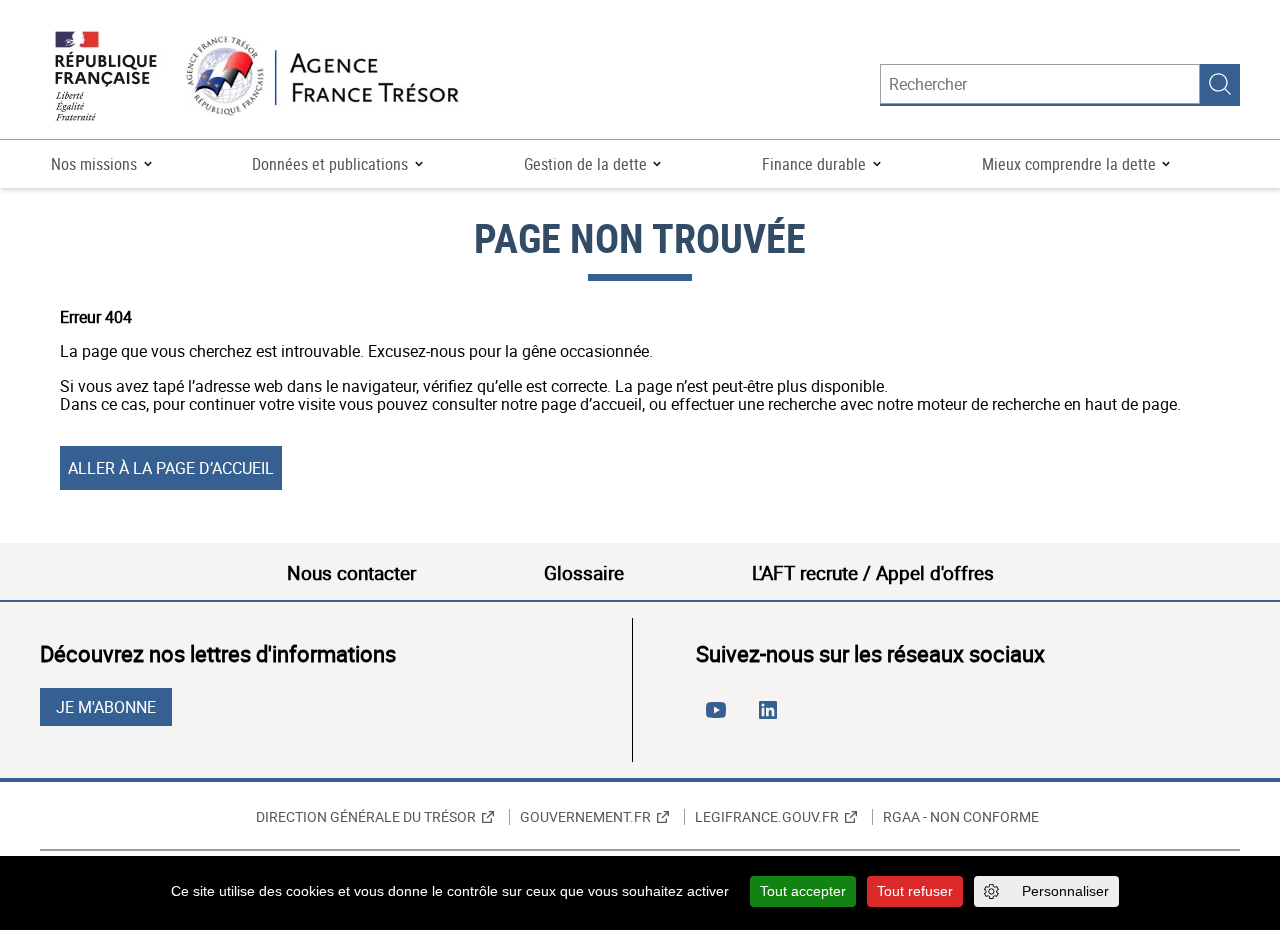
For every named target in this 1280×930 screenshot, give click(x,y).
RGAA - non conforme (961, 817)
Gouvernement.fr (585, 817)
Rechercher (1220, 84)
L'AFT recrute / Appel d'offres (873, 573)
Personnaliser (1065, 891)
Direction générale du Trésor (366, 817)
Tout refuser (915, 891)
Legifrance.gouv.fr (767, 817)
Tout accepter (803, 891)
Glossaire (584, 573)
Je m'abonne (106, 707)
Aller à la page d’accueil (171, 468)
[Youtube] (720, 718)
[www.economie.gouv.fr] (106, 77)
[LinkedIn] (772, 718)
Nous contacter (351, 573)
